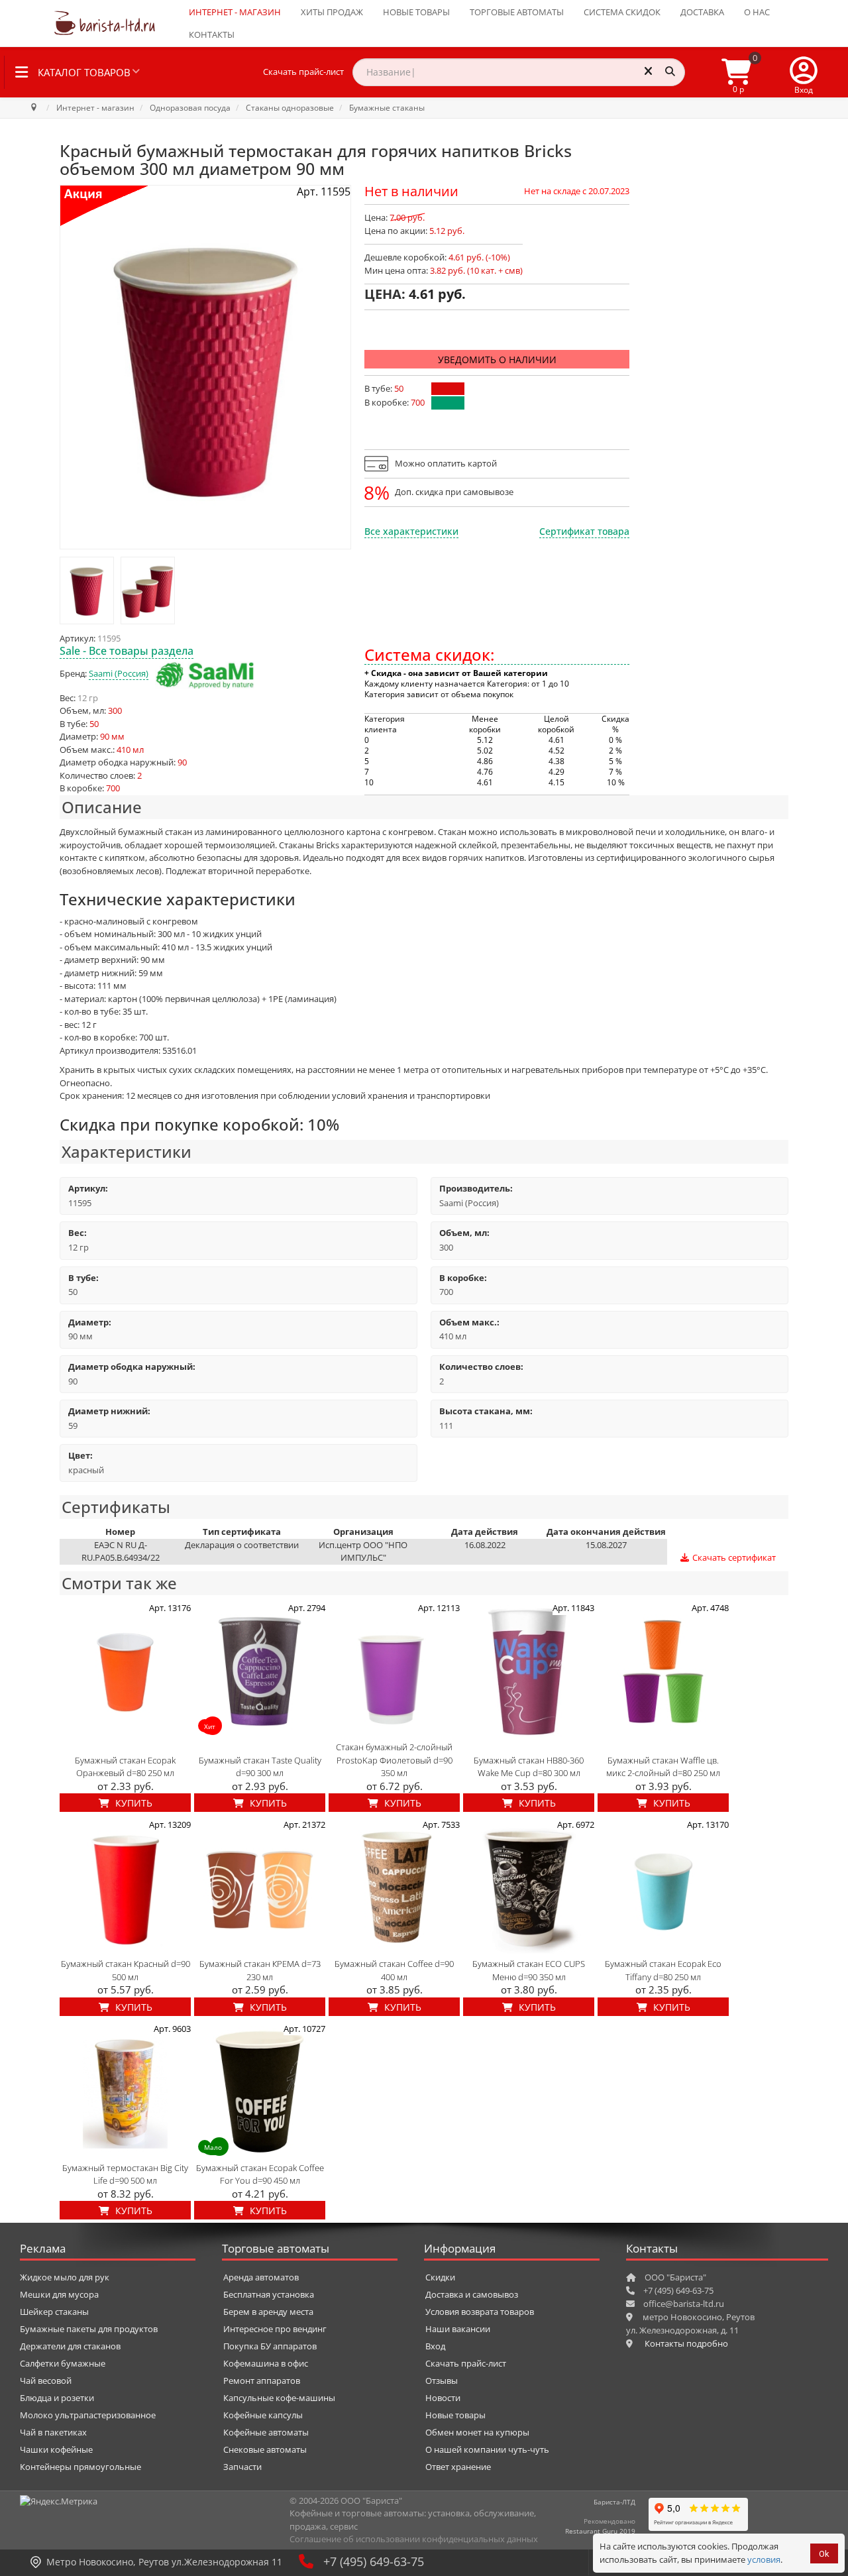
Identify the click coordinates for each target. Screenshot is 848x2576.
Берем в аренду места (268, 2312)
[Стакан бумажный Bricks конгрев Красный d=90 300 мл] (87, 590)
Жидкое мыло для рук (65, 2277)
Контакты (212, 34)
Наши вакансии (458, 2329)
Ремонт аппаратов (262, 2380)
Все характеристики (411, 531)
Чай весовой (46, 2380)
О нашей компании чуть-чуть (487, 2449)
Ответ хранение (458, 2467)
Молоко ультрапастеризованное (88, 2415)
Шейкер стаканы (54, 2312)
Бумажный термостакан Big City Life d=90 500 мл (125, 2174)
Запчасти (242, 2467)
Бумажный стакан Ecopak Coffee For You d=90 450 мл (260, 2174)
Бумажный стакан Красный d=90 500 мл (126, 1970)
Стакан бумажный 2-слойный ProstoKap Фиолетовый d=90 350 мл (394, 1760)
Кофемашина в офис (266, 2363)
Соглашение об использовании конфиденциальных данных (414, 2539)
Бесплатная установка (269, 2294)
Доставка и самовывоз (472, 2294)
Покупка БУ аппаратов (270, 2346)
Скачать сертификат (733, 1557)
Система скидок (622, 12)
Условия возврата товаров (480, 2312)
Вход (435, 2346)
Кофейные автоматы (266, 2432)
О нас (757, 12)
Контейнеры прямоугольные (80, 2467)
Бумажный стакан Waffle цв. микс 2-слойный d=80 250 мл (663, 1767)
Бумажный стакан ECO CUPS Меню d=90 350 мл (529, 1970)
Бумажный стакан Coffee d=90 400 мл (394, 1970)
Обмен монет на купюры (477, 2432)
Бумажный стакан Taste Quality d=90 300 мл (260, 1767)
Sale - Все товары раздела (127, 651)
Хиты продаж (332, 12)
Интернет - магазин (235, 12)
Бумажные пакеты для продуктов (89, 2329)
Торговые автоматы (517, 12)
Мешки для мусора (59, 2294)
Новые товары (416, 12)
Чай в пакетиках (53, 2432)
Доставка (702, 12)
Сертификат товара (584, 531)
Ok (824, 2554)
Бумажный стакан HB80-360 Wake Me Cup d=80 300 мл (529, 1767)
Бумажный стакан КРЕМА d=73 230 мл (260, 1970)
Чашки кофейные (56, 2449)
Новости (443, 2398)
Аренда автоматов (261, 2277)
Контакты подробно (686, 2343)
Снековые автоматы (265, 2449)
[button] (804, 72)
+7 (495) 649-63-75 (374, 2561)
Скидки (440, 2277)
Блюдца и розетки (57, 2398)
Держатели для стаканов (70, 2346)
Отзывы (442, 2380)
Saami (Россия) (119, 673)
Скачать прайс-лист (303, 72)
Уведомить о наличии (497, 360)
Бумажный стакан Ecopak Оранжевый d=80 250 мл (125, 1767)
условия (764, 2559)
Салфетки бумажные (63, 2363)
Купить (132, 1803)
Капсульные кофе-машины (279, 2398)
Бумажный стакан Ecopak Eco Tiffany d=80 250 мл (663, 1970)
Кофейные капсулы (263, 2415)
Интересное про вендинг (275, 2329)
